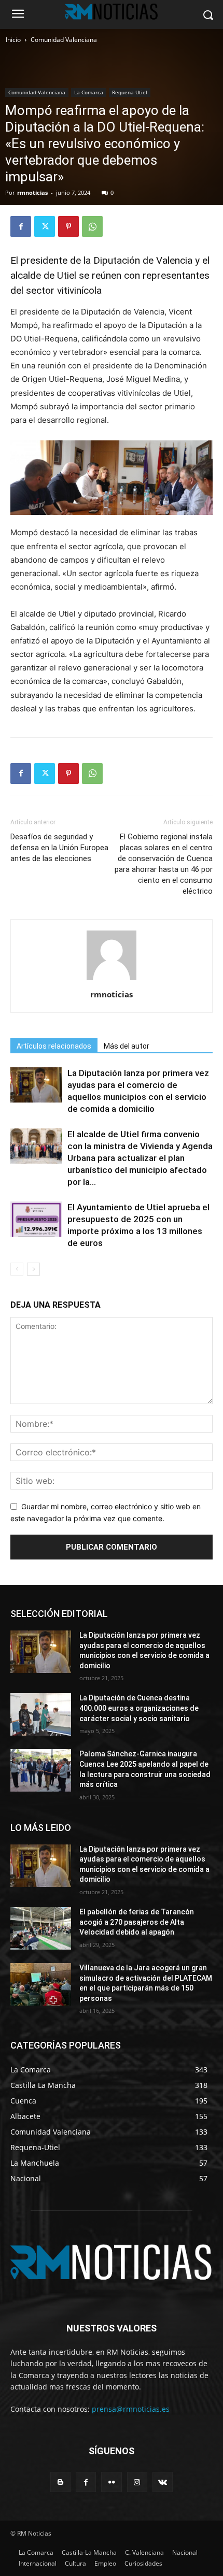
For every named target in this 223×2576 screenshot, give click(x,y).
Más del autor (127, 1046)
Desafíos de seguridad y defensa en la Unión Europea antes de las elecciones (59, 848)
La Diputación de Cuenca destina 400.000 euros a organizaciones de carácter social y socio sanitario (139, 1708)
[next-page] (33, 1269)
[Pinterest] (68, 226)
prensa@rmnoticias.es (131, 2409)
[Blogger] (60, 2482)
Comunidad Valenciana (64, 40)
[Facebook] (21, 226)
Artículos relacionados (54, 1046)
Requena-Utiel (130, 92)
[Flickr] (111, 2482)
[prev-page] (17, 1269)
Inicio (13, 40)
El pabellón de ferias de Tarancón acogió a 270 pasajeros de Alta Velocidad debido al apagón (137, 1922)
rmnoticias (32, 192)
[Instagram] (137, 2482)
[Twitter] (45, 226)
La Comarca (89, 92)
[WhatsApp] (92, 226)
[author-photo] (112, 980)
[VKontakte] (163, 2482)
